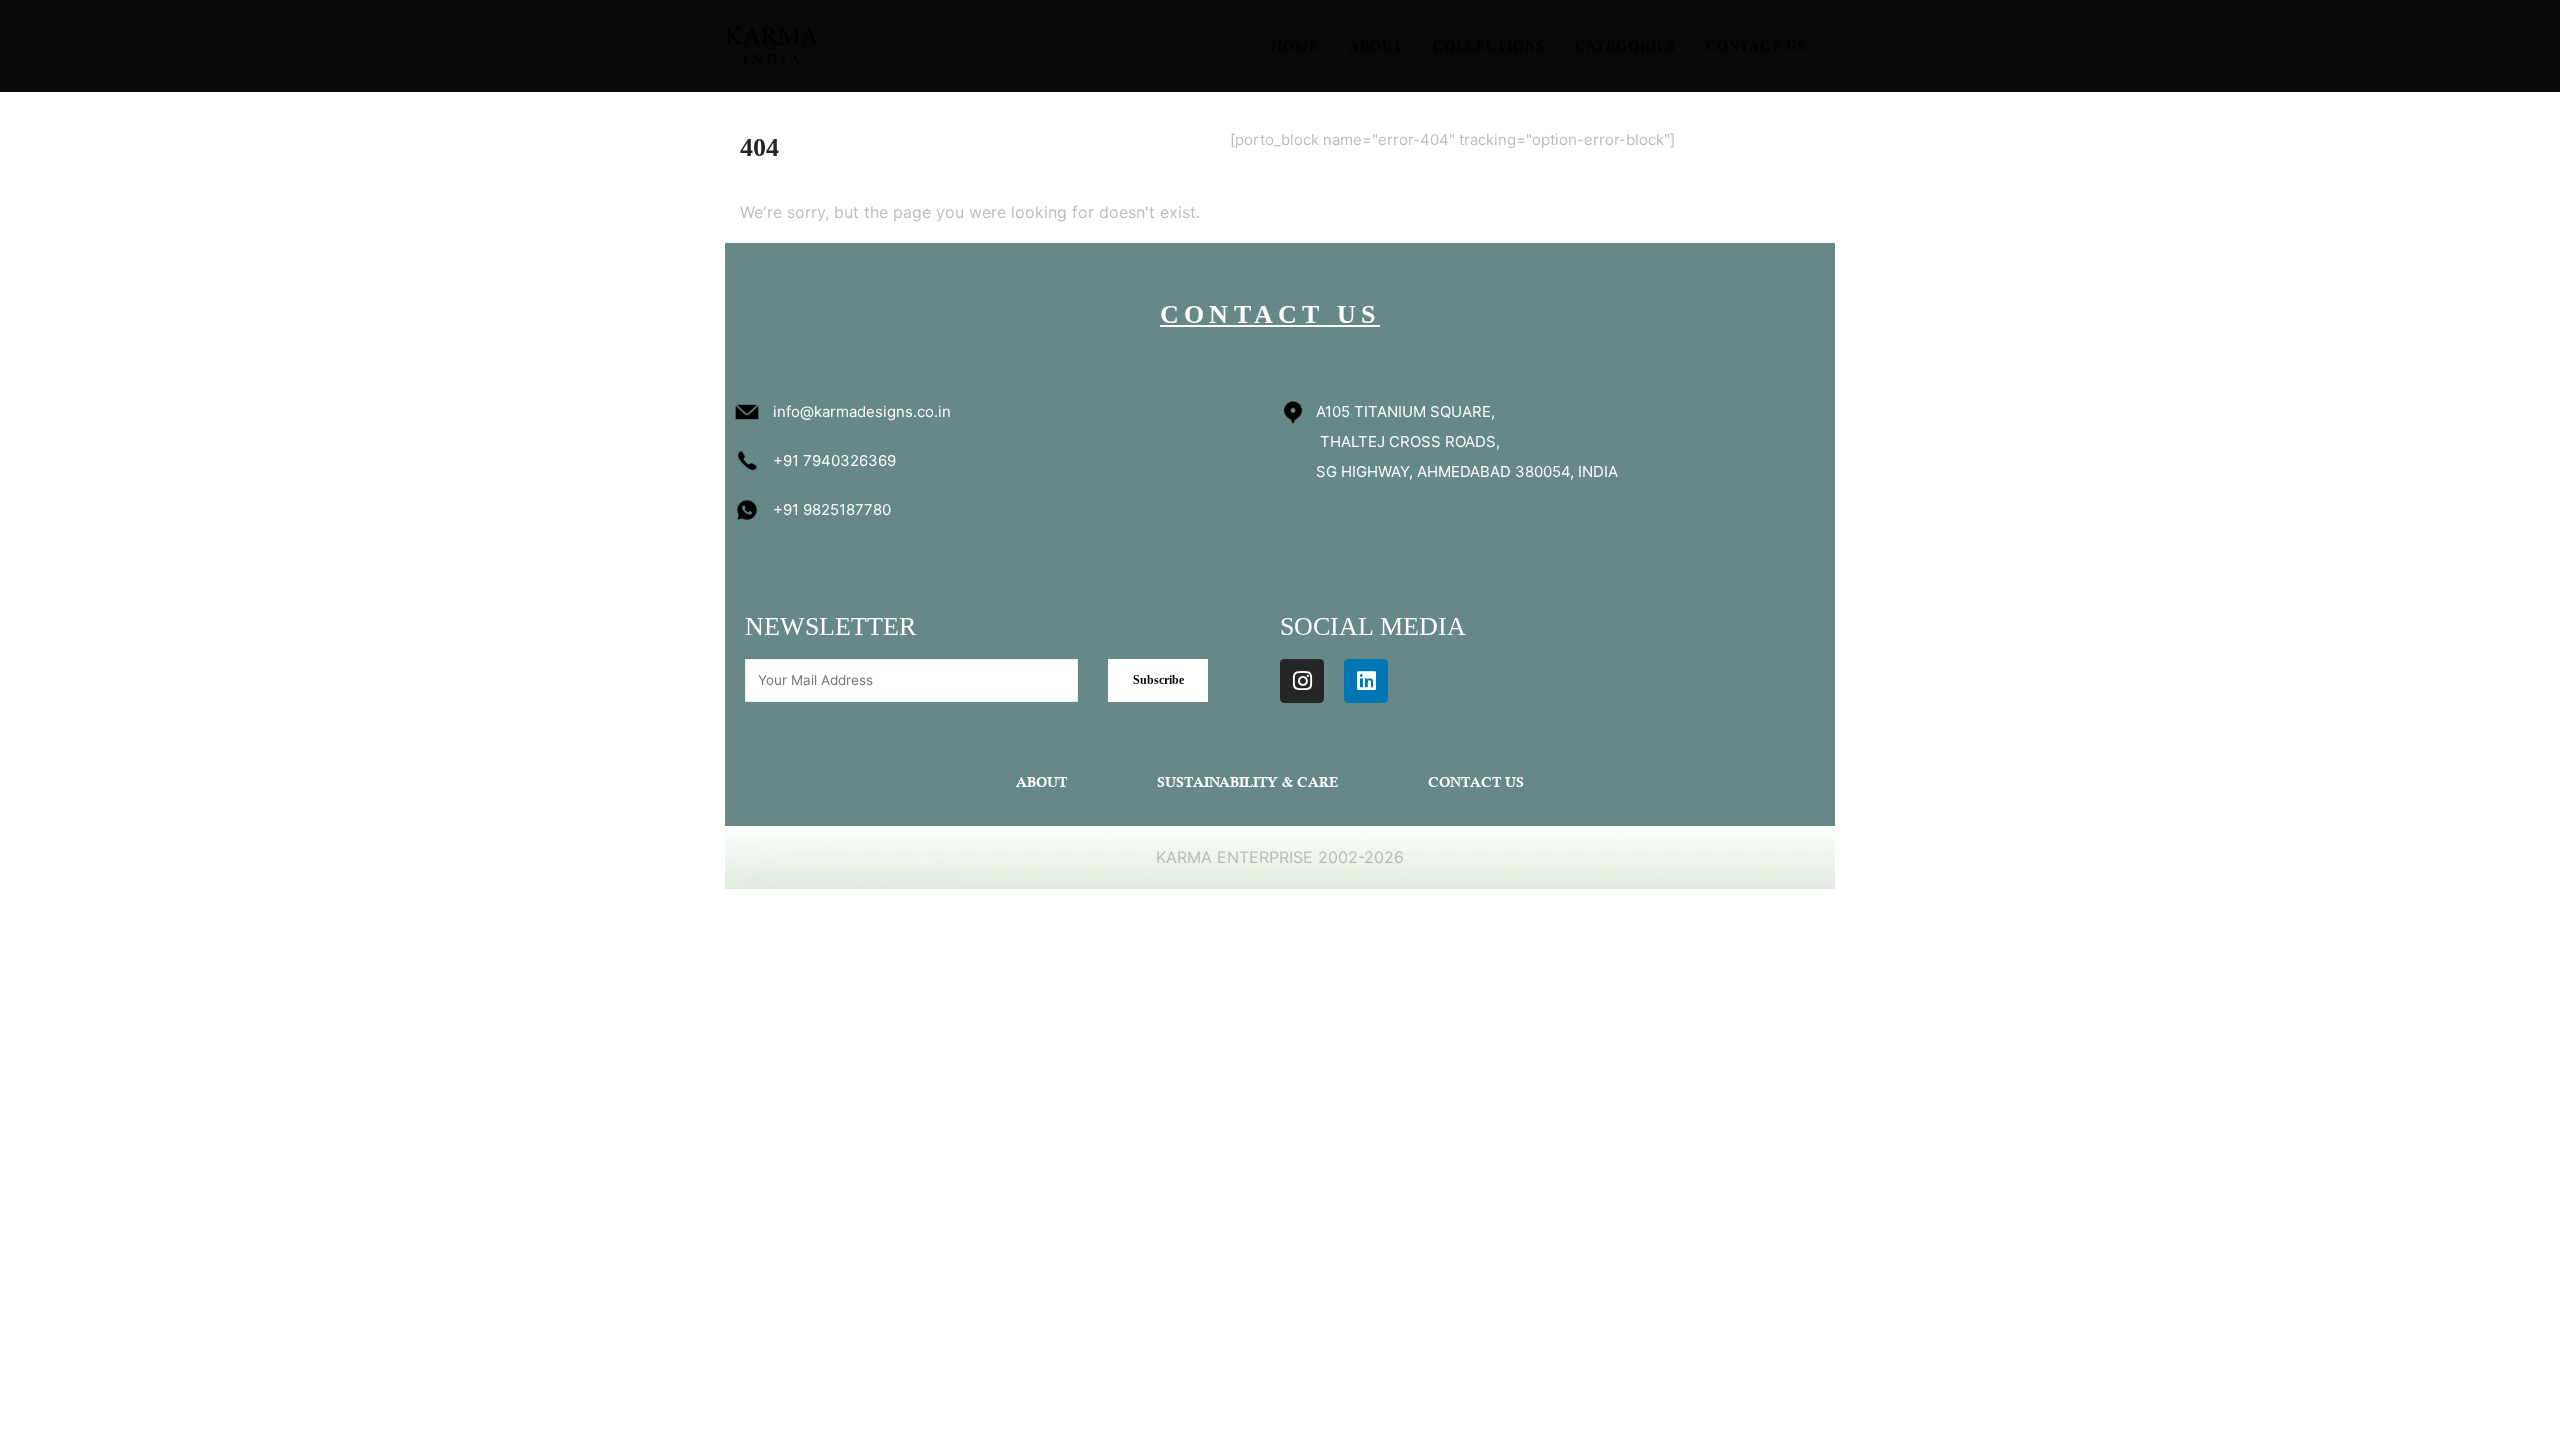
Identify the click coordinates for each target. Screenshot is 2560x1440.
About (1376, 46)
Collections (1489, 46)
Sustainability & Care (1247, 783)
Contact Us (1756, 46)
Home (1295, 46)
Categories (1625, 46)
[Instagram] (1302, 681)
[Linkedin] (1366, 681)
